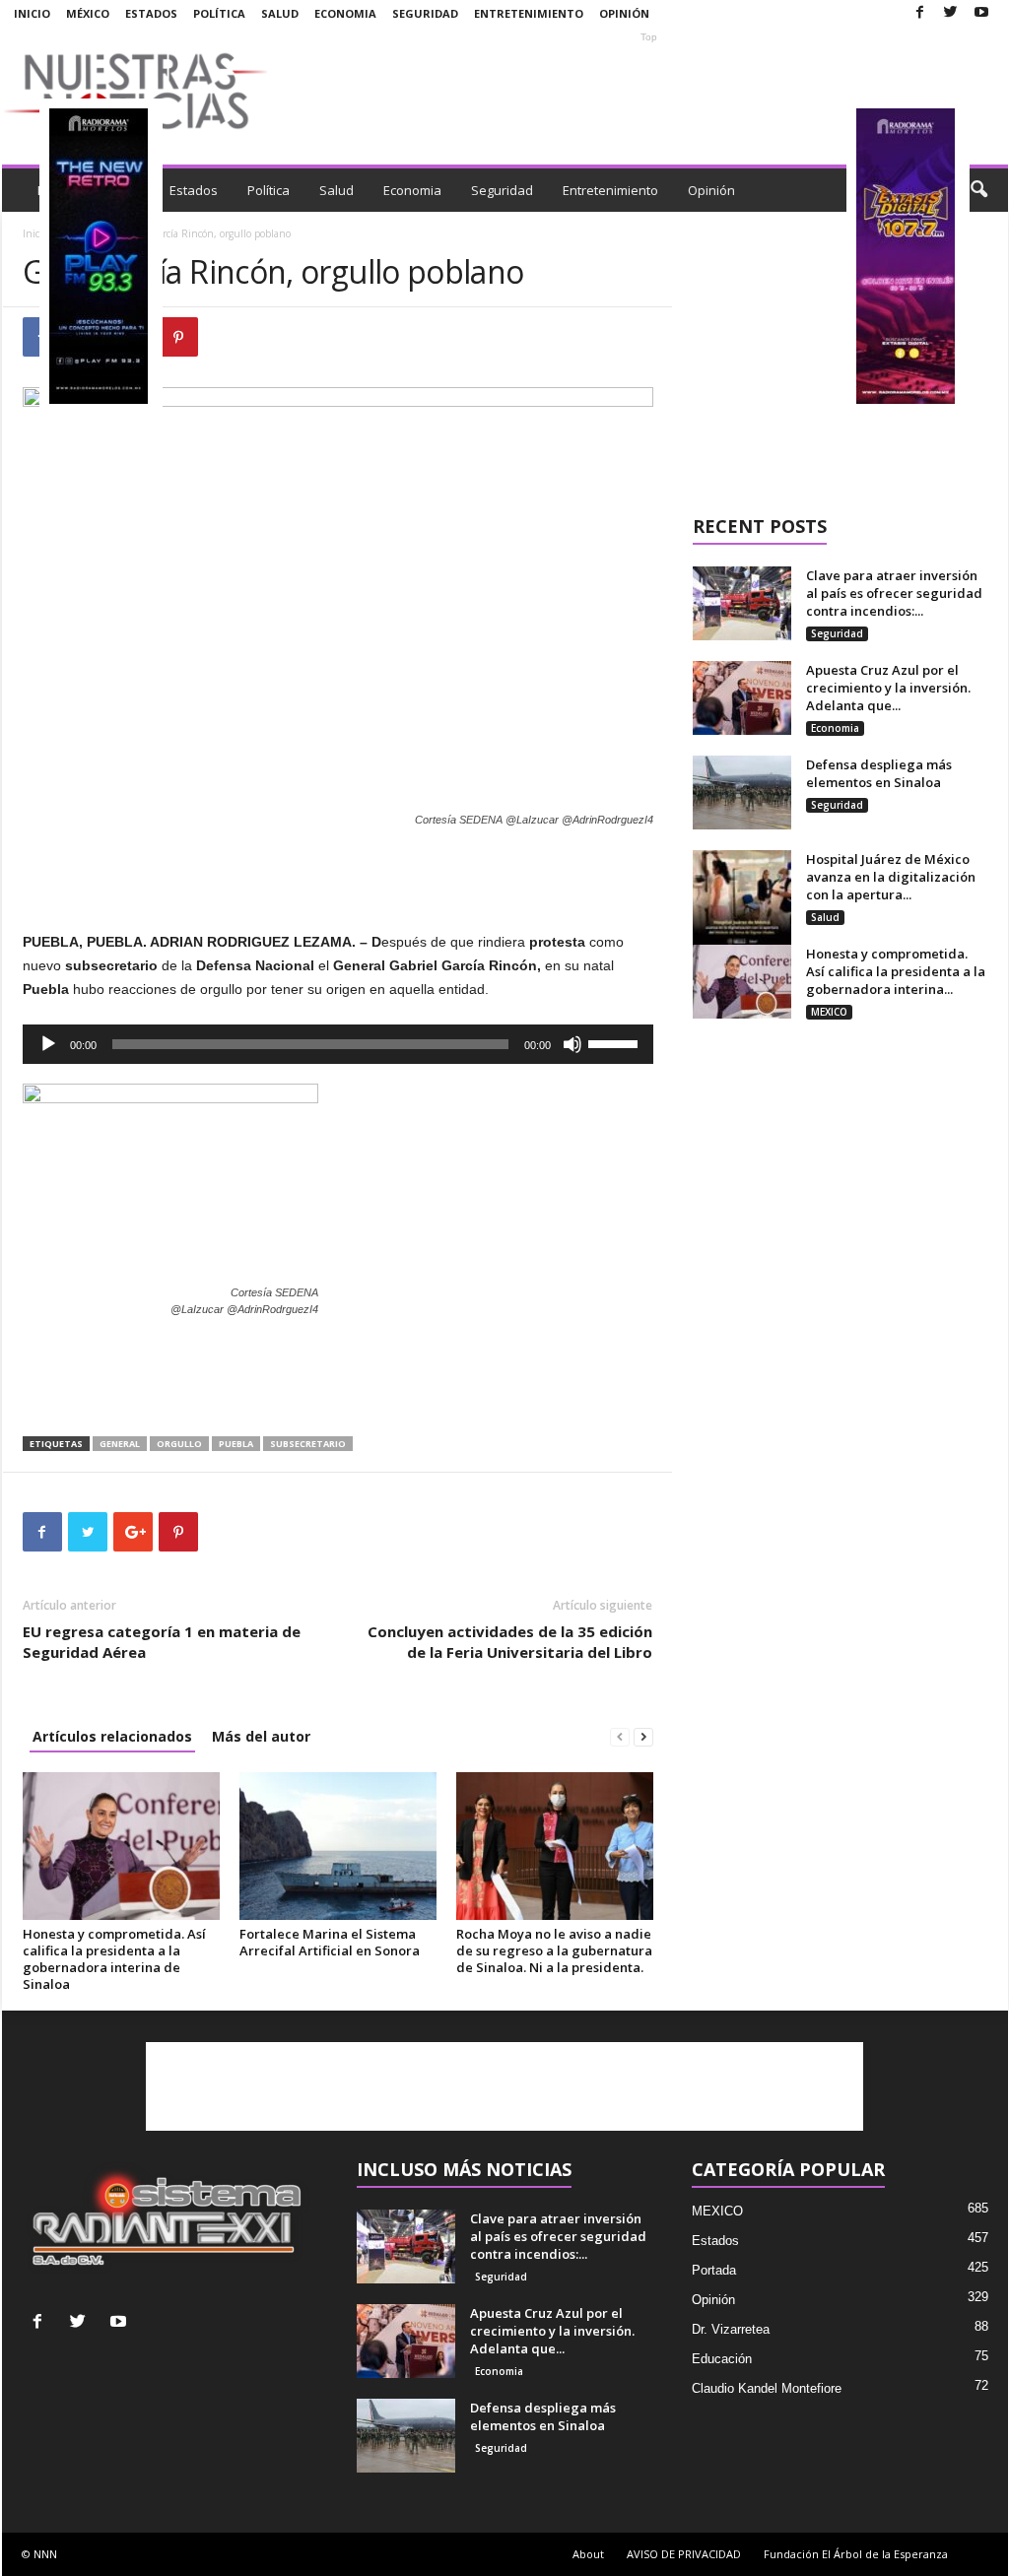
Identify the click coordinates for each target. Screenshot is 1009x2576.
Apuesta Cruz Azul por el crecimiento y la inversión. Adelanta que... (888, 688)
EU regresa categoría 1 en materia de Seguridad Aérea (162, 1642)
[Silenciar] (572, 1044)
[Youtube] (981, 13)
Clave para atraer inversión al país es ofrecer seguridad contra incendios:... (894, 593)
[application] (338, 1044)
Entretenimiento (529, 13)
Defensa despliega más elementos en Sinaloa (879, 773)
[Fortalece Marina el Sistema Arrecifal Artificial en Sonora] (338, 1846)
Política (219, 13)
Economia (345, 13)
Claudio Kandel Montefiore (767, 2388)
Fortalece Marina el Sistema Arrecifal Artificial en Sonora (330, 1942)
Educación (722, 2359)
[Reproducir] (48, 1044)
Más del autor (261, 1736)
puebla (236, 1444)
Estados (151, 13)
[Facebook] (920, 13)
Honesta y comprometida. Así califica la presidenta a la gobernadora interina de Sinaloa (114, 1959)
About (588, 2554)
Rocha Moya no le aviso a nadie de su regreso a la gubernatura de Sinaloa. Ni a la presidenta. (554, 1950)
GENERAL (120, 1444)
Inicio (32, 13)
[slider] (616, 1042)
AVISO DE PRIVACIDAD (684, 2554)
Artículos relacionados (112, 1736)
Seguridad (425, 13)
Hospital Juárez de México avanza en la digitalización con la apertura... (891, 877)
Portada (714, 2270)
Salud (280, 13)
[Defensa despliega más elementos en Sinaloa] (742, 793)
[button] (978, 190)
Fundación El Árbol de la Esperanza (856, 2554)
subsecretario (308, 1444)
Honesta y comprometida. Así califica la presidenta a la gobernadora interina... (896, 971)
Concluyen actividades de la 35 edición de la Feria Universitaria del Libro (510, 1642)
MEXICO (829, 1012)
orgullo (179, 1444)
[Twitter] (951, 13)
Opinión (624, 13)
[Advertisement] (649, 91)
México (88, 13)
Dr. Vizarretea (731, 2329)
